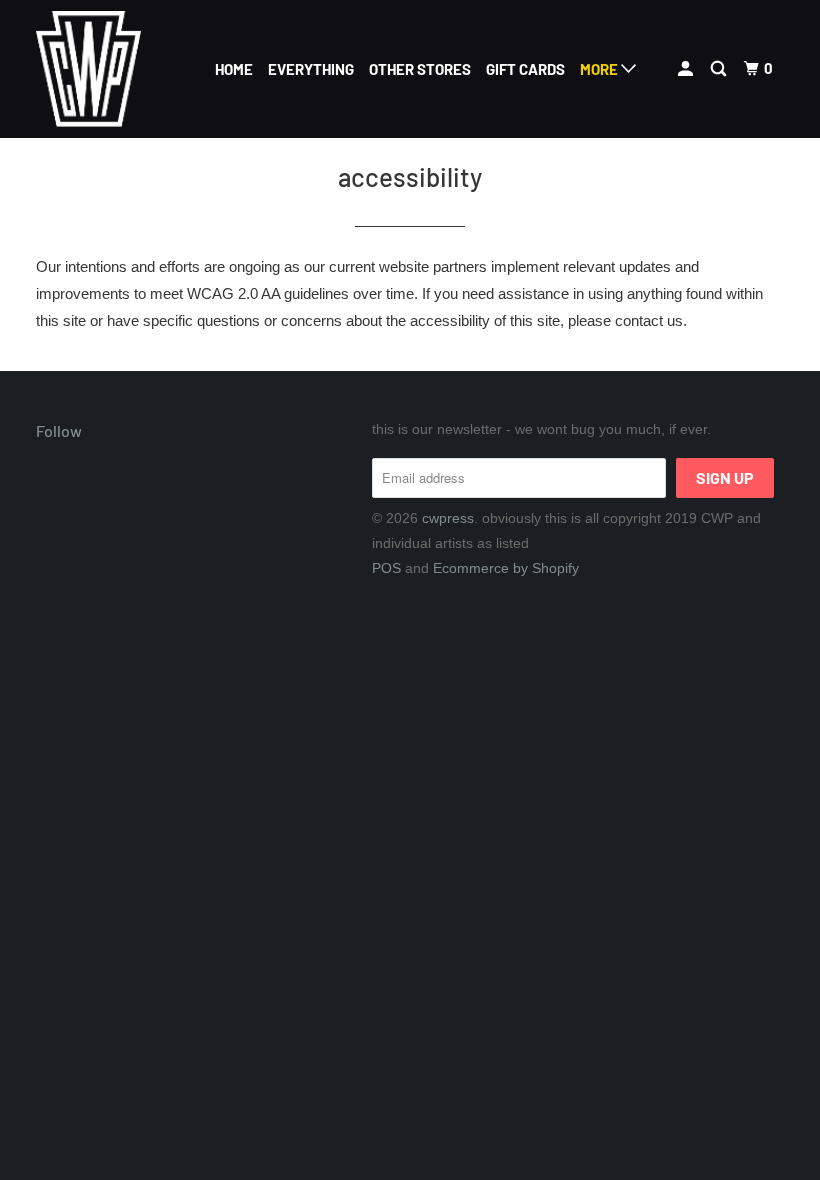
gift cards (525, 69)
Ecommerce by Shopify (506, 568)
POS (386, 568)
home (234, 69)
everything (311, 69)
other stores (420, 69)
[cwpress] (98, 69)
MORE (600, 69)
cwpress (448, 518)
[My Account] (687, 69)
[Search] (720, 69)
